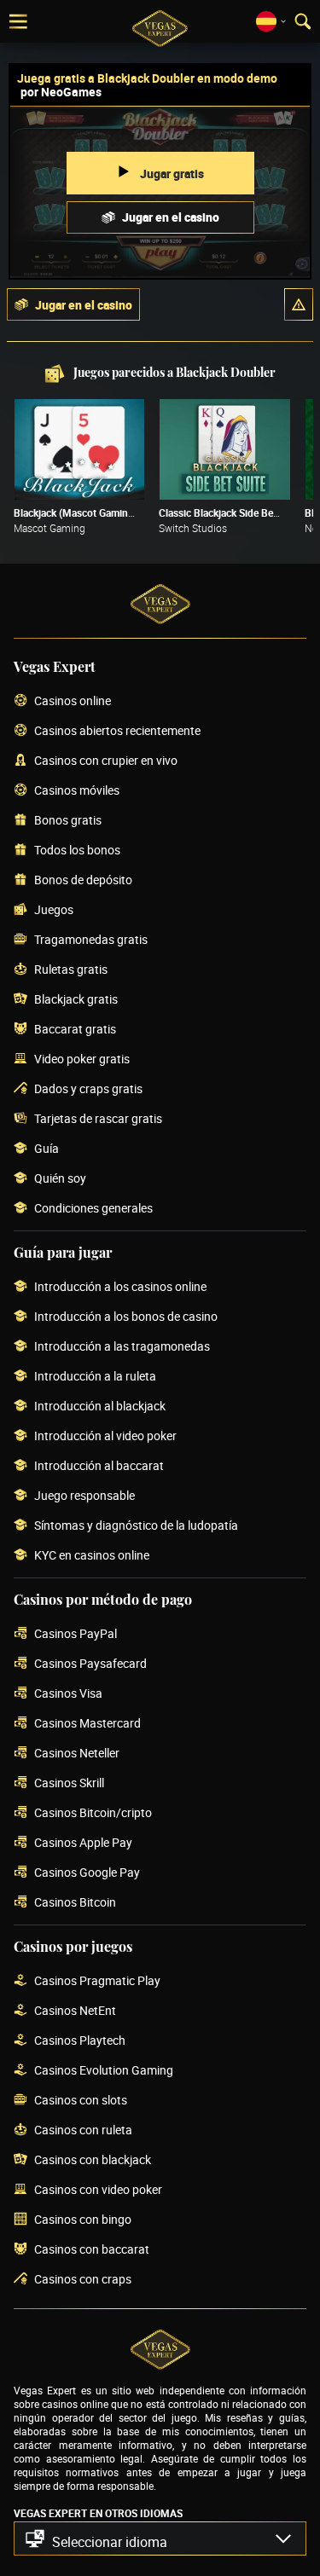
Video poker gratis (82, 1059)
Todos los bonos (77, 851)
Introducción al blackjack (100, 1407)
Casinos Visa (68, 1694)
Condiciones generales (93, 1209)
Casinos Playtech (80, 2041)
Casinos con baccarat (92, 2250)
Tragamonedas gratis (91, 940)
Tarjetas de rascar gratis (98, 1119)
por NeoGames (61, 92)
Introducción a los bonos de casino (126, 1317)
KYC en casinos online (92, 1556)
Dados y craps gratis (88, 1089)
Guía (47, 1149)
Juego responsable (84, 1496)
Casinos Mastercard (87, 1724)
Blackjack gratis (76, 1000)
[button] (299, 304)
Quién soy (60, 1179)
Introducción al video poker (105, 1436)
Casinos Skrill (69, 1783)
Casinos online (73, 701)
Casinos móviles (77, 791)
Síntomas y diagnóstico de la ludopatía (136, 1526)
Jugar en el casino (171, 217)
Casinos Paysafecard (90, 1664)
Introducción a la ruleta (95, 1377)
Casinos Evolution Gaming (104, 2071)
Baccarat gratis (75, 1030)
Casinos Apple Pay (83, 1843)
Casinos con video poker (98, 2190)
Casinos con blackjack (93, 2160)
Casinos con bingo (83, 2220)
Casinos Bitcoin (75, 1903)
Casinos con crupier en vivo (106, 761)
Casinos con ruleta (83, 2130)
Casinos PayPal (76, 1634)
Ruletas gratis (71, 970)
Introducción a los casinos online (120, 1287)
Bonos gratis (68, 821)
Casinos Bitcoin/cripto (93, 1813)
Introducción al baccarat (99, 1466)
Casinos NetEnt (75, 2011)
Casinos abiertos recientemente (117, 731)
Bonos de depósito (83, 880)
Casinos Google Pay (87, 1873)
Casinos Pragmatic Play (97, 1981)
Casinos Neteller (77, 1754)
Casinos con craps (83, 2280)
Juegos (54, 910)
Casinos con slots (81, 2101)
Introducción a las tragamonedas (122, 1347)
